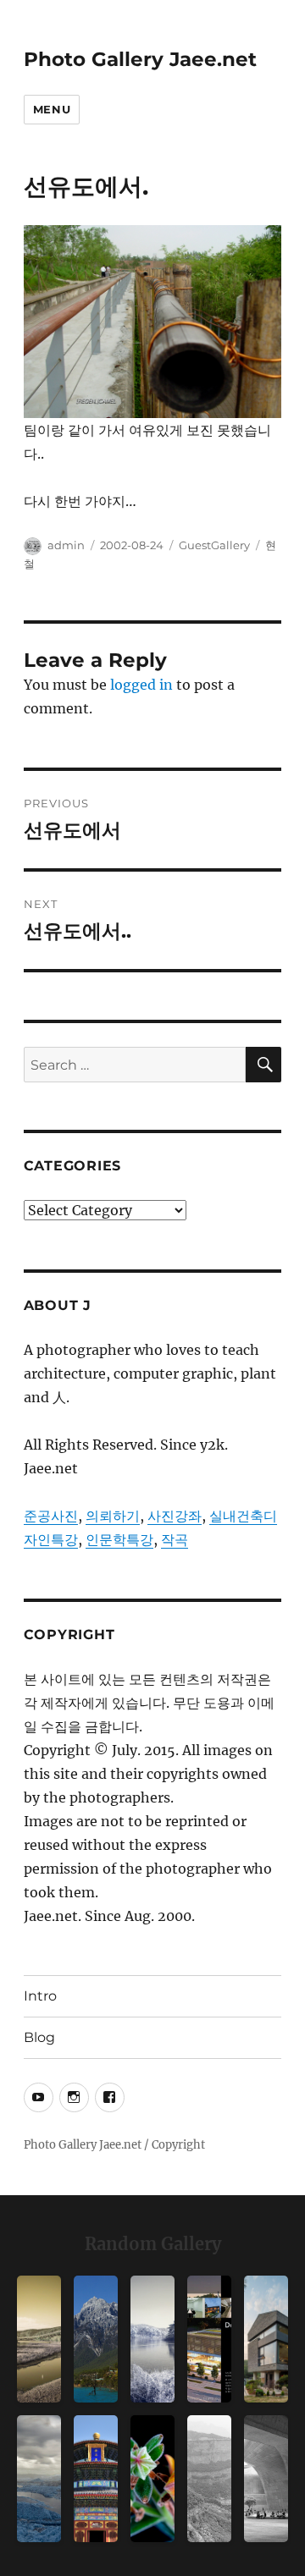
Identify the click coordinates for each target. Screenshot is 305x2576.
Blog (39, 2037)
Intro (40, 1996)
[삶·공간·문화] (209, 2479)
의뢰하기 (113, 1516)
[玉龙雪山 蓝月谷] (96, 2339)
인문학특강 (119, 1539)
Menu (52, 109)
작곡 (175, 1539)
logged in (141, 685)
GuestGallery (214, 545)
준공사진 (51, 1516)
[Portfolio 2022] (209, 2339)
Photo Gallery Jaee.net (140, 59)
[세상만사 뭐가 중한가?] (39, 2479)
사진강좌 (175, 1516)
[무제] (96, 2479)
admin (66, 545)
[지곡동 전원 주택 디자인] (266, 2339)
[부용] (152, 2479)
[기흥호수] (39, 2339)
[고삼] (152, 2339)
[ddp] (266, 2479)
